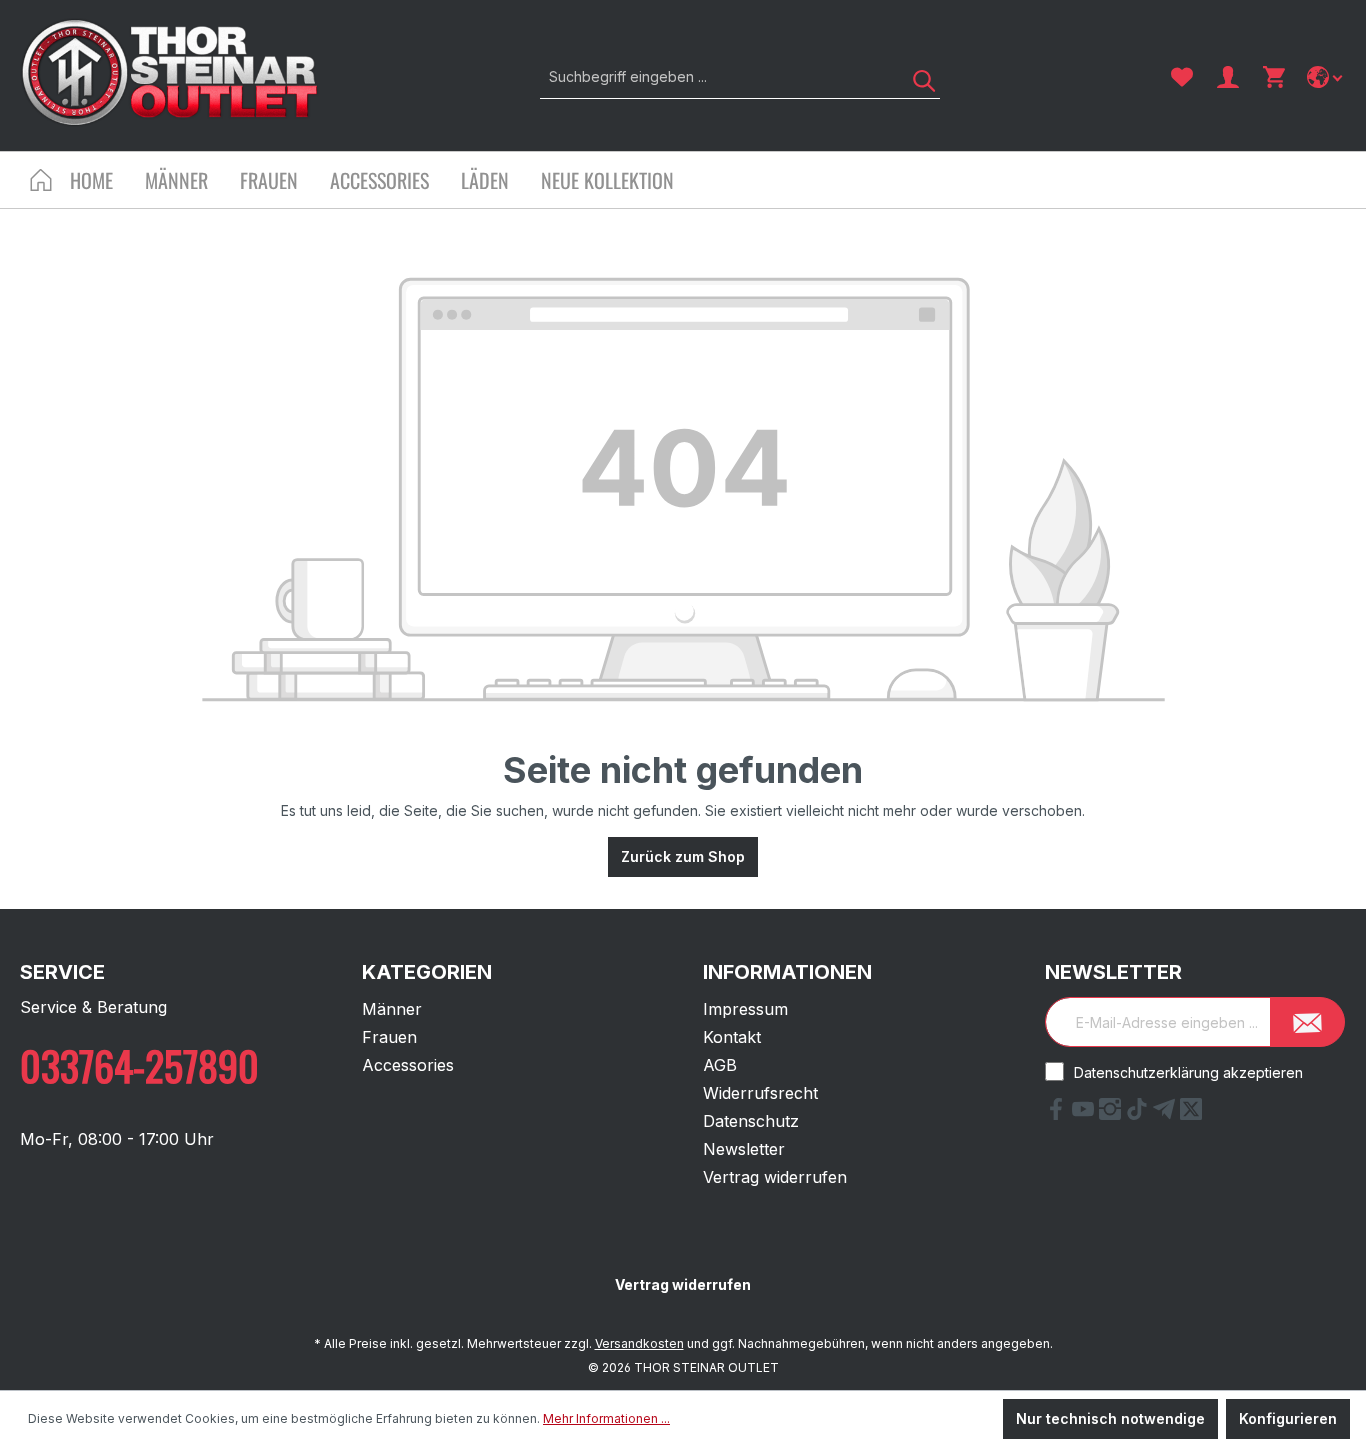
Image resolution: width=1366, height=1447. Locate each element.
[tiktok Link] (1139, 1114)
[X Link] (1191, 1114)
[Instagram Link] (1112, 1114)
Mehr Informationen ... (606, 1418)
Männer (392, 1009)
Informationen (787, 972)
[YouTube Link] (1085, 1114)
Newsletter (744, 1149)
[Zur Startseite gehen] (170, 72)
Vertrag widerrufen (775, 1177)
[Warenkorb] (1274, 77)
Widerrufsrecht (760, 1093)
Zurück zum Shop (683, 856)
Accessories (408, 1065)
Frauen (389, 1037)
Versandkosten (639, 1343)
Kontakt (732, 1037)
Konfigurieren (1288, 1418)
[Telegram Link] (1166, 1114)
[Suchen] (917, 76)
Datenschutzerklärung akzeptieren (1188, 1072)
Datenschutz (751, 1121)
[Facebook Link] (1058, 1114)
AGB (720, 1065)
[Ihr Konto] (1228, 77)
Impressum (745, 1009)
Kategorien (427, 972)
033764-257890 (139, 1065)
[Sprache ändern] (1326, 77)
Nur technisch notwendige (1110, 1418)
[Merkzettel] (1182, 77)
